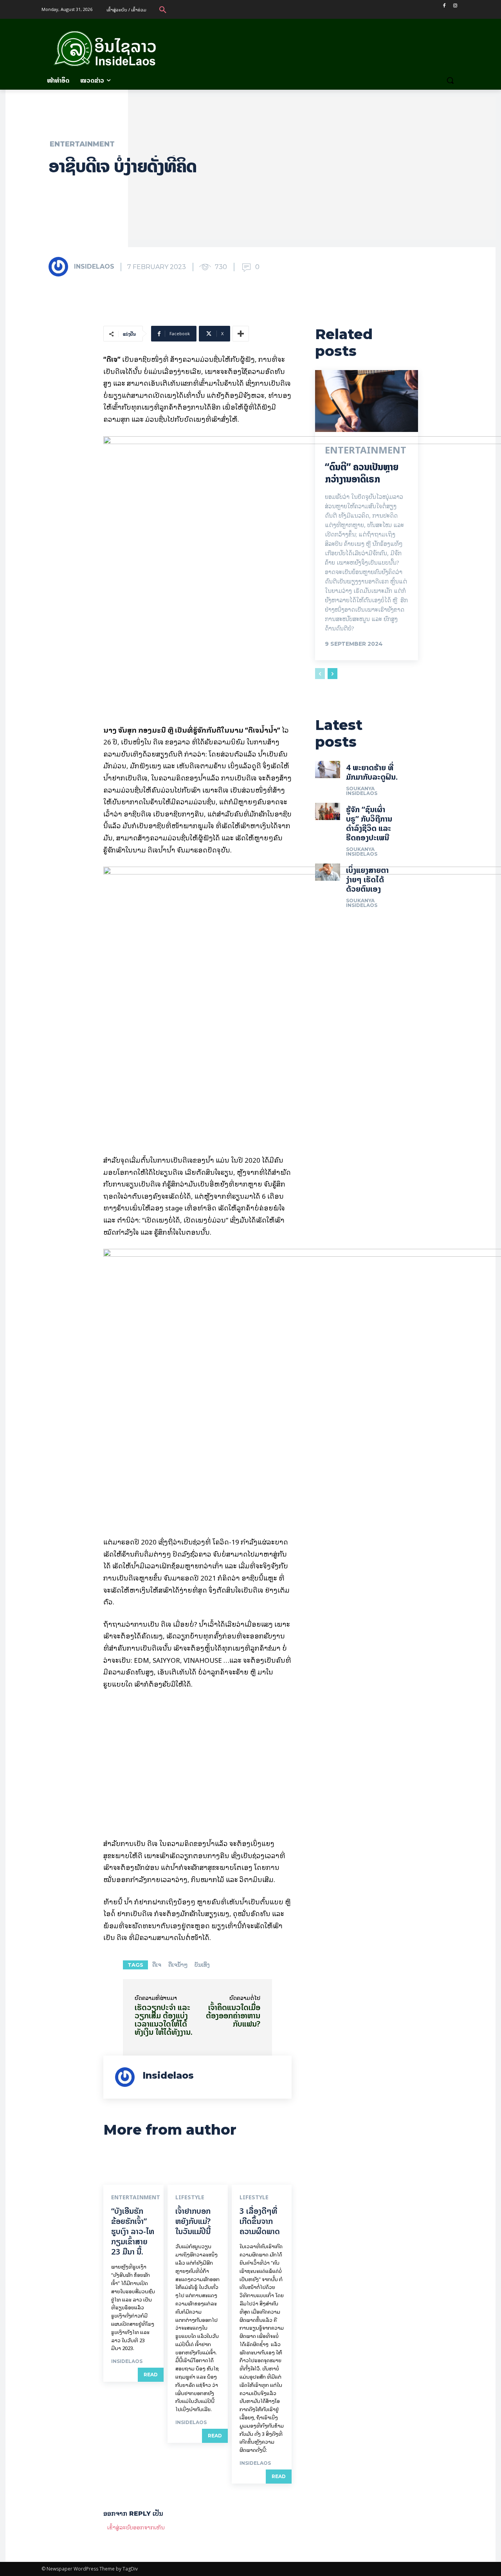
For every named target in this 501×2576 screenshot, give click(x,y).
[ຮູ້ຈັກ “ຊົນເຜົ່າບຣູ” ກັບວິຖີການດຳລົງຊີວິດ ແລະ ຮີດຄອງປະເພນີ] (327, 811)
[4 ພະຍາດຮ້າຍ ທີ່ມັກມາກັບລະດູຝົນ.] (327, 770)
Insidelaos (94, 266)
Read (151, 2375)
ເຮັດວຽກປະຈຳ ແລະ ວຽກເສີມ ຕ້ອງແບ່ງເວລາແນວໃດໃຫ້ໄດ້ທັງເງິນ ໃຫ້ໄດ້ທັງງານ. (164, 2020)
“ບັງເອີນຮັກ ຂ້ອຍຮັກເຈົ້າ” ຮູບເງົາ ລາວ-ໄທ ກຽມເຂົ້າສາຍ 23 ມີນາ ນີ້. (133, 2231)
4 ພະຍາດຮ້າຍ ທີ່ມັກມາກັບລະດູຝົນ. (372, 772)
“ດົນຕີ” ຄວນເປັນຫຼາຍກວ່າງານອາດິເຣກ (362, 473)
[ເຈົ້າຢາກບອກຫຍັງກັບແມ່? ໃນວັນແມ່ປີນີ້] (198, 2167)
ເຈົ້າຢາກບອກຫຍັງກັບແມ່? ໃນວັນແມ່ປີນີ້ (193, 2221)
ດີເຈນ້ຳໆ (178, 1965)
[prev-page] (320, 674)
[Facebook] (444, 6)
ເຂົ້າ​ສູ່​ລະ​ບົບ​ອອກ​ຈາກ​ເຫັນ (136, 2527)
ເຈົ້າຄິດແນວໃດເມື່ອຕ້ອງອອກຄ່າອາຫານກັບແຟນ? (233, 2015)
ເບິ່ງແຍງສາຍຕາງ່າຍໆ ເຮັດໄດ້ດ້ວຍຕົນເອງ (367, 879)
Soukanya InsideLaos (362, 791)
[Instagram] (455, 6)
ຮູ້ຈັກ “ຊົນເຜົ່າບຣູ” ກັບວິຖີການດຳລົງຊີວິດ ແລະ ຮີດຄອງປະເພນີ (369, 823)
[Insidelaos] (61, 267)
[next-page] (332, 674)
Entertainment (82, 144)
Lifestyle (190, 2197)
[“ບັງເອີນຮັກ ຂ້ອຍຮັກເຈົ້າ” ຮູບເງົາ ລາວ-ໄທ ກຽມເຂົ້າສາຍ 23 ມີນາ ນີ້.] (133, 2167)
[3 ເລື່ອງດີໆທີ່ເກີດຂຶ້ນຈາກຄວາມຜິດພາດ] (262, 2167)
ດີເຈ (157, 1965)
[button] (163, 9)
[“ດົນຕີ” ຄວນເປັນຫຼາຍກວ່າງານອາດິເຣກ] (367, 401)
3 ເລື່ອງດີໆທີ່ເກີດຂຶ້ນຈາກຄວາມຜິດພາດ (260, 2221)
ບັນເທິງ (202, 1965)
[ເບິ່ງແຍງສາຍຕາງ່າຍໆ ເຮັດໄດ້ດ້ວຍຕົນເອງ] (327, 872)
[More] (241, 334)
